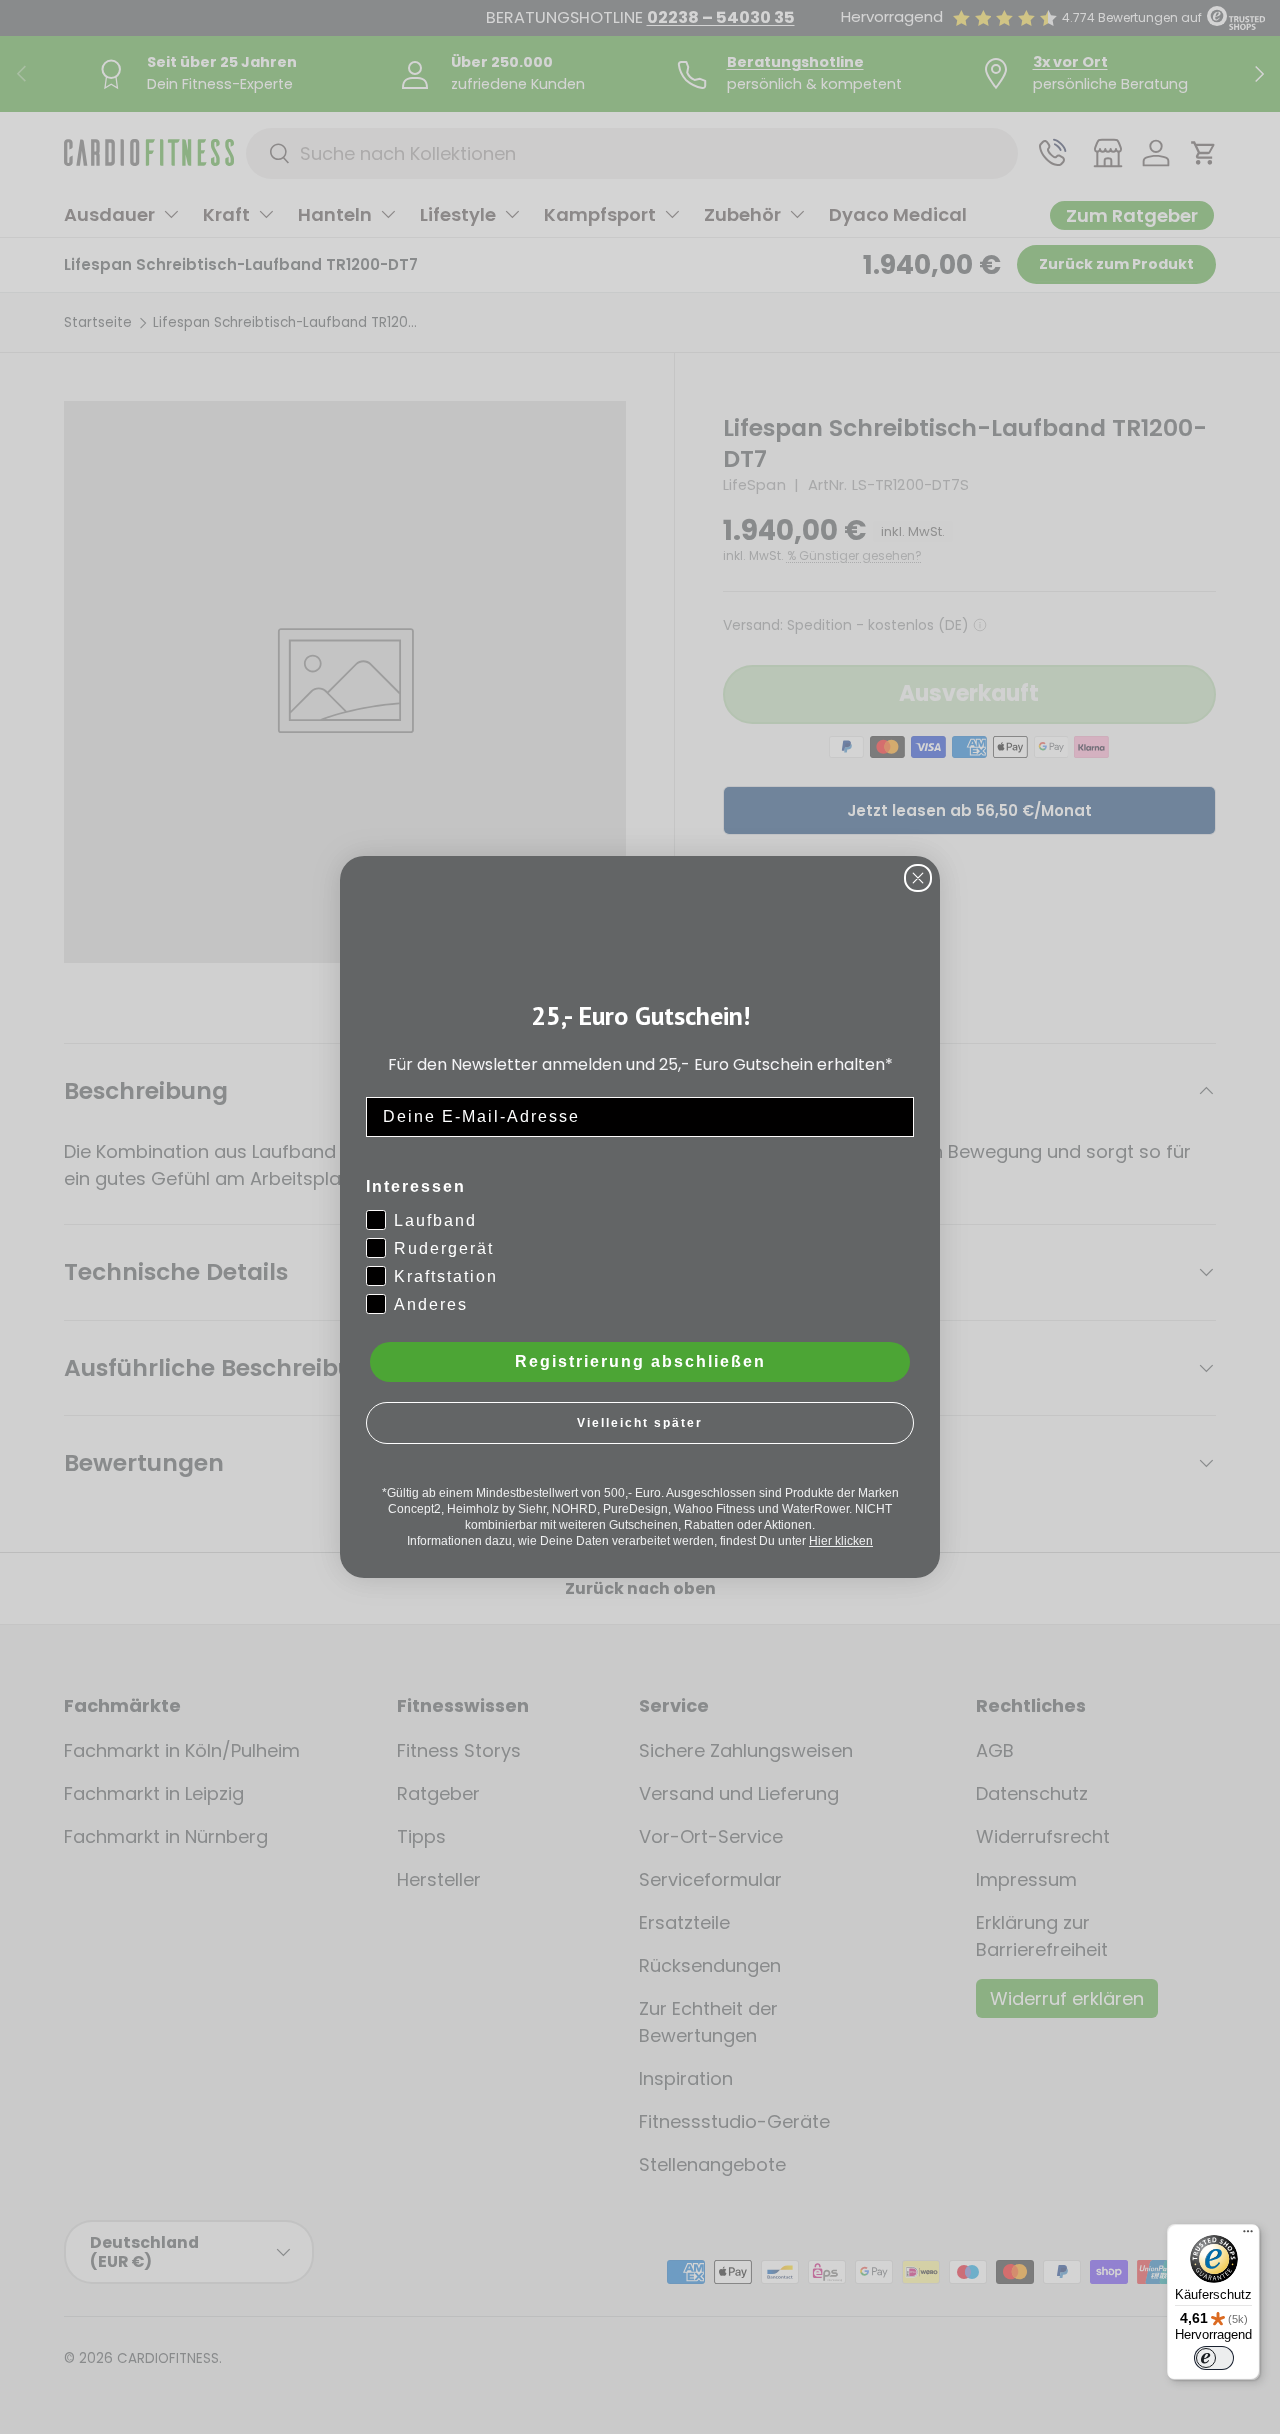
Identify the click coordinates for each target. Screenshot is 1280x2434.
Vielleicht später (640, 1423)
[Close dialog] (918, 878)
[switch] (1214, 2358)
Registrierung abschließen (640, 1361)
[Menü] (1248, 2236)
